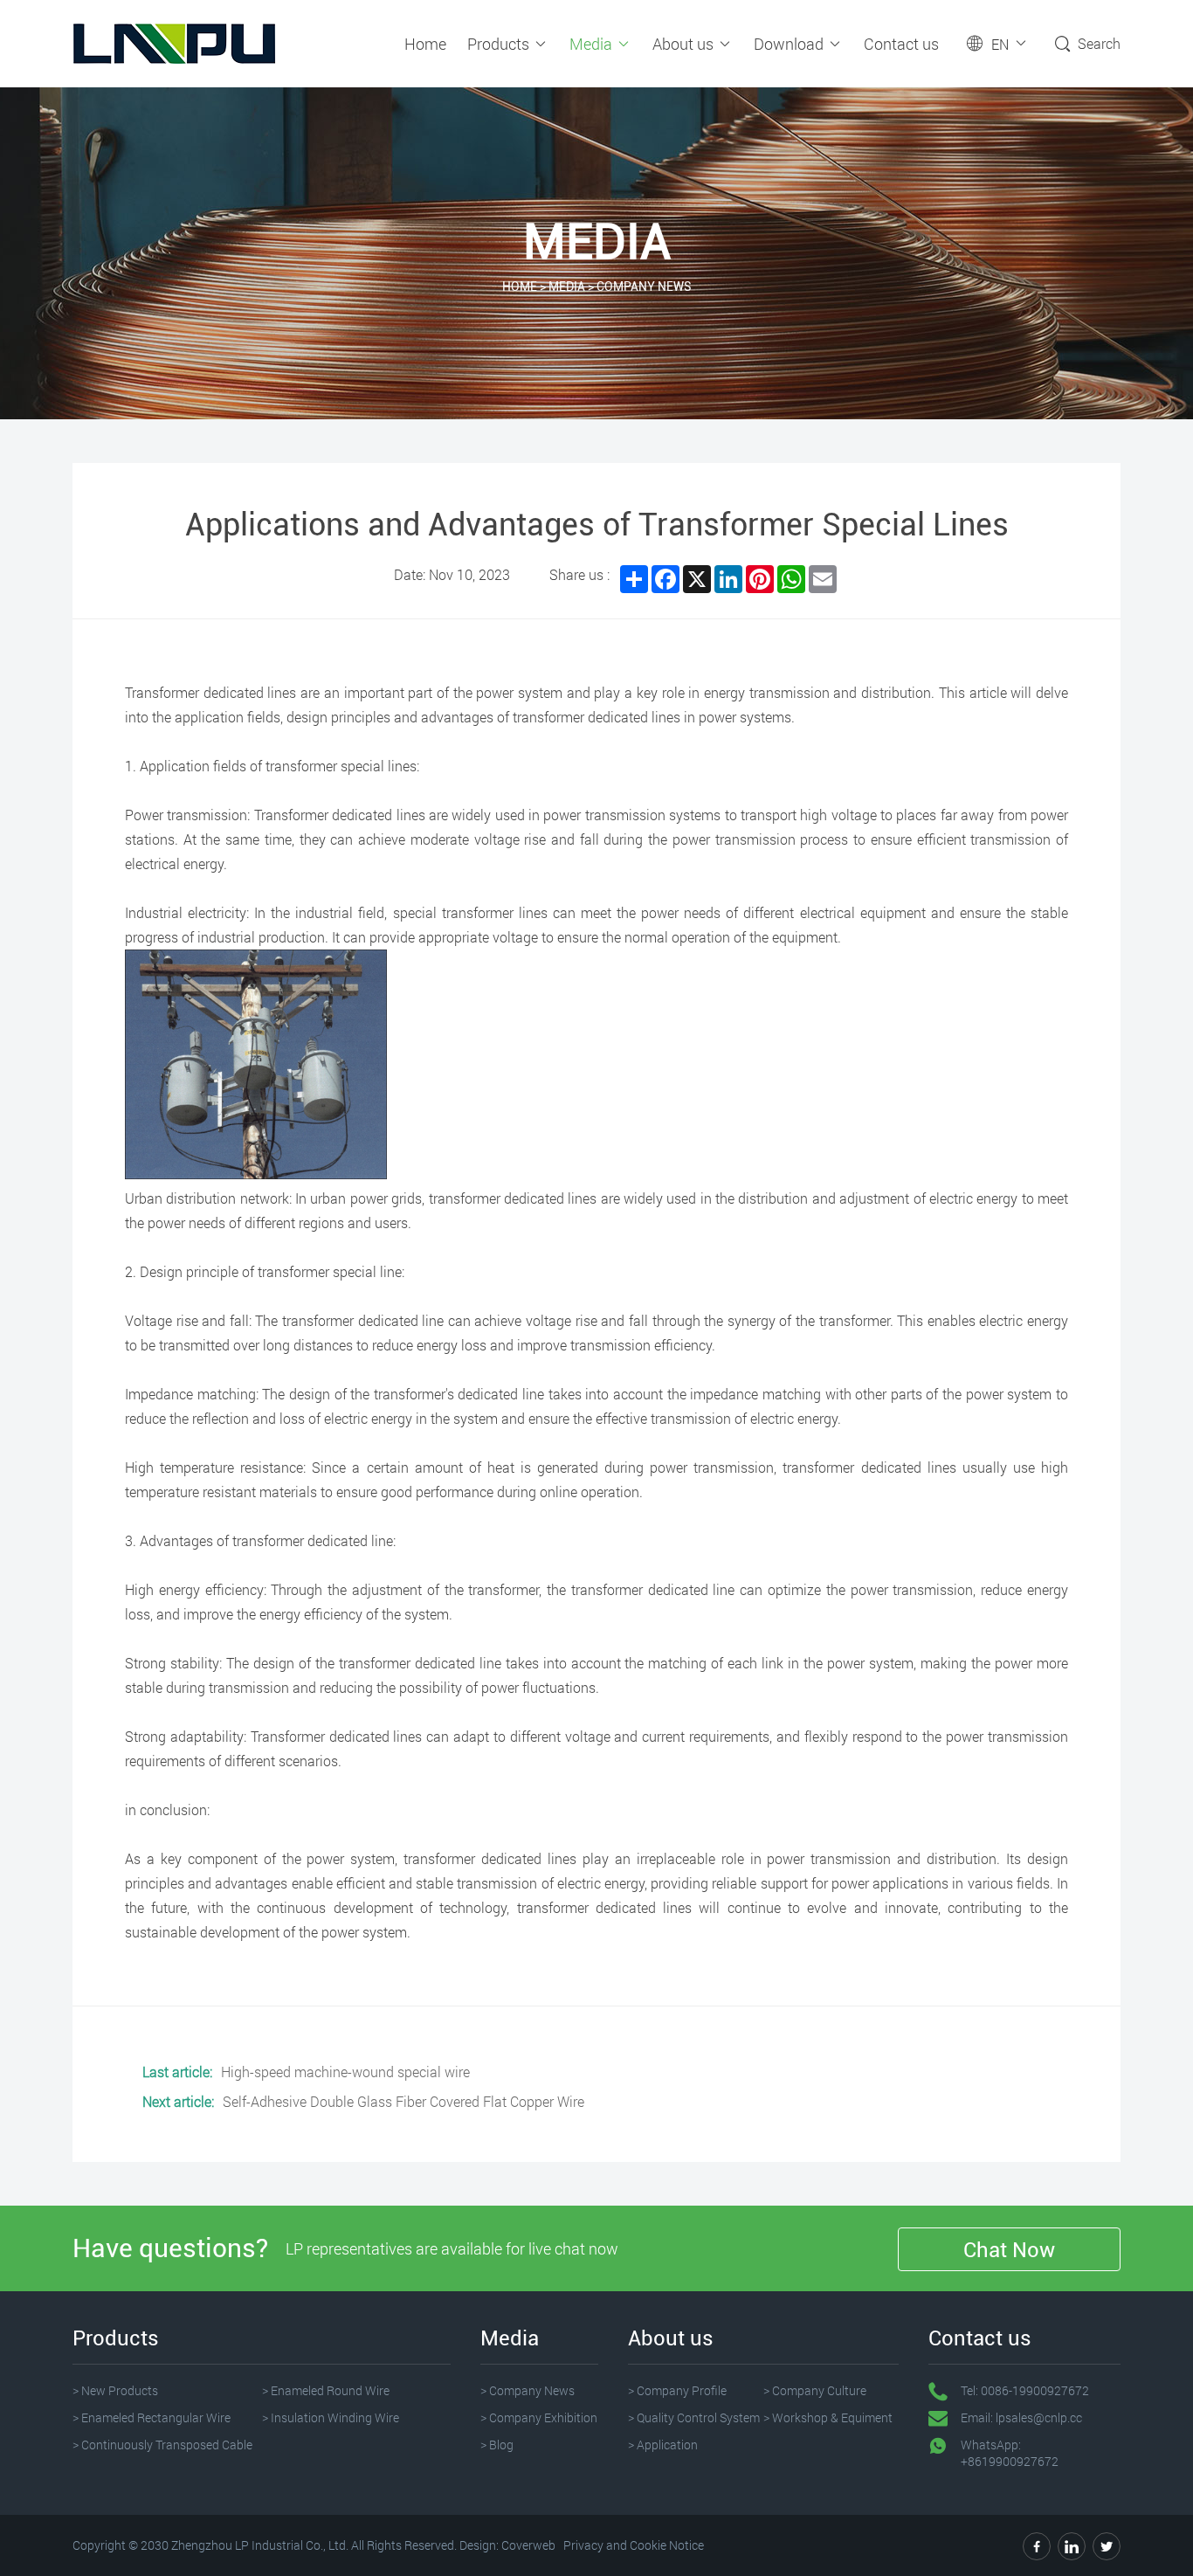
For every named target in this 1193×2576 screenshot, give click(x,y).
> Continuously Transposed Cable (162, 2445)
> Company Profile (677, 2390)
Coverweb (528, 2545)
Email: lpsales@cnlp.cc (1021, 2417)
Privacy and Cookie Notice (634, 2545)
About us (685, 44)
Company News (644, 287)
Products (500, 44)
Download (790, 44)
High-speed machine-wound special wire (345, 2072)
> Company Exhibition (539, 2417)
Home (425, 44)
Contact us (901, 44)
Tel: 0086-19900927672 (1025, 2390)
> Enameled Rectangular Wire (152, 2417)
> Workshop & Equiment (828, 2417)
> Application (663, 2445)
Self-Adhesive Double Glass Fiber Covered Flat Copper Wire (403, 2101)
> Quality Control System (694, 2417)
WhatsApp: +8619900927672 (1010, 2453)
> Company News (528, 2390)
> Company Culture (815, 2390)
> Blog (497, 2445)
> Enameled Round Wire (326, 2390)
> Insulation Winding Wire (331, 2417)
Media (593, 44)
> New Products (115, 2390)
